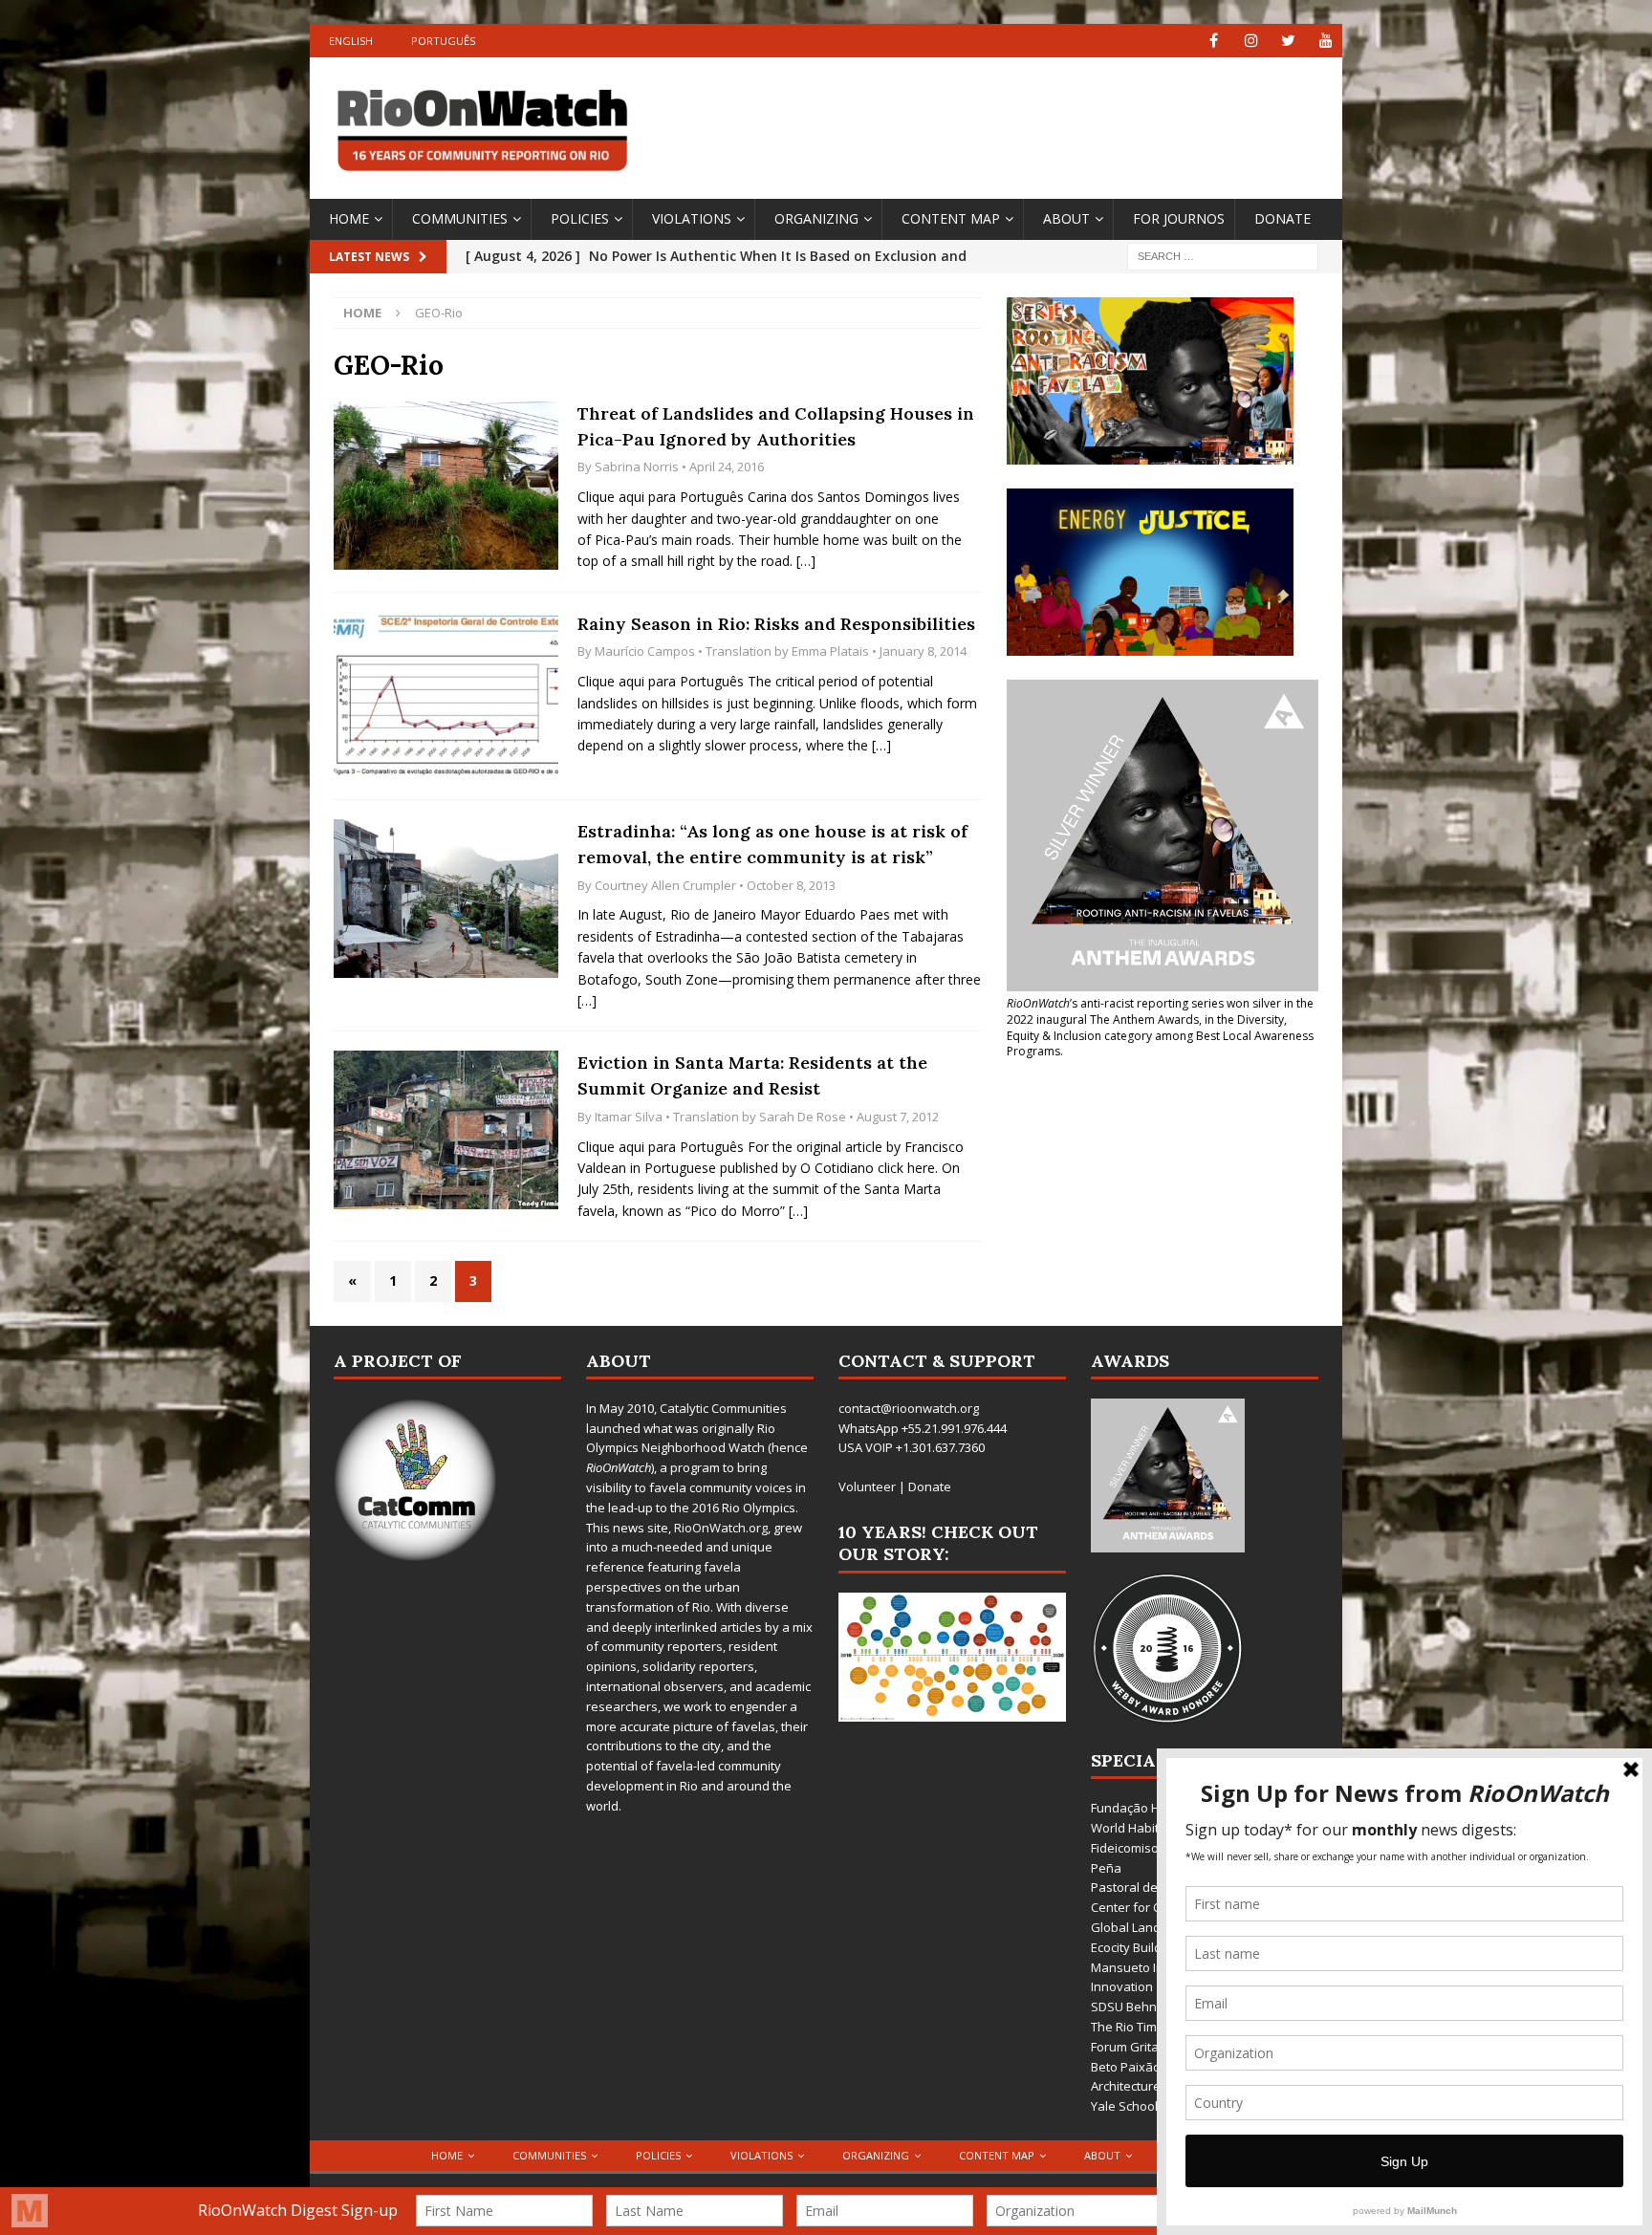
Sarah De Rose (803, 1117)
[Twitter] (1288, 41)
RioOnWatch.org (721, 1528)
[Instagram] (1251, 41)
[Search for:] (1223, 255)
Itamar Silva (629, 1117)
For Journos (1179, 218)
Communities (460, 218)
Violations (692, 218)
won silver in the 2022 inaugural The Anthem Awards (1160, 1011)
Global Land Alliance (1150, 1927)
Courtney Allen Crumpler (665, 885)
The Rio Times (1131, 2027)
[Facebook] (1214, 41)
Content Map (951, 218)
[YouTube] (1326, 41)
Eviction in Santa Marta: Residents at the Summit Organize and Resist (752, 1075)
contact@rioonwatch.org (909, 1408)
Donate (1282, 218)
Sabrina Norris (637, 467)
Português (443, 41)
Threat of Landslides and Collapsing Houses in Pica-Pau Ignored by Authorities (776, 426)
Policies (580, 218)
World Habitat (1130, 1828)
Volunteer (867, 1486)
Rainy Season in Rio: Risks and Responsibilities (776, 624)
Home (349, 218)
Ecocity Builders (1136, 1947)
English (351, 41)
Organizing (816, 218)
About (1066, 218)
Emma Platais (830, 651)
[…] (806, 561)
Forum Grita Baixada (1150, 2047)
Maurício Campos (645, 651)
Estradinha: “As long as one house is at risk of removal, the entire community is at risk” (772, 844)
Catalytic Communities (723, 1408)
